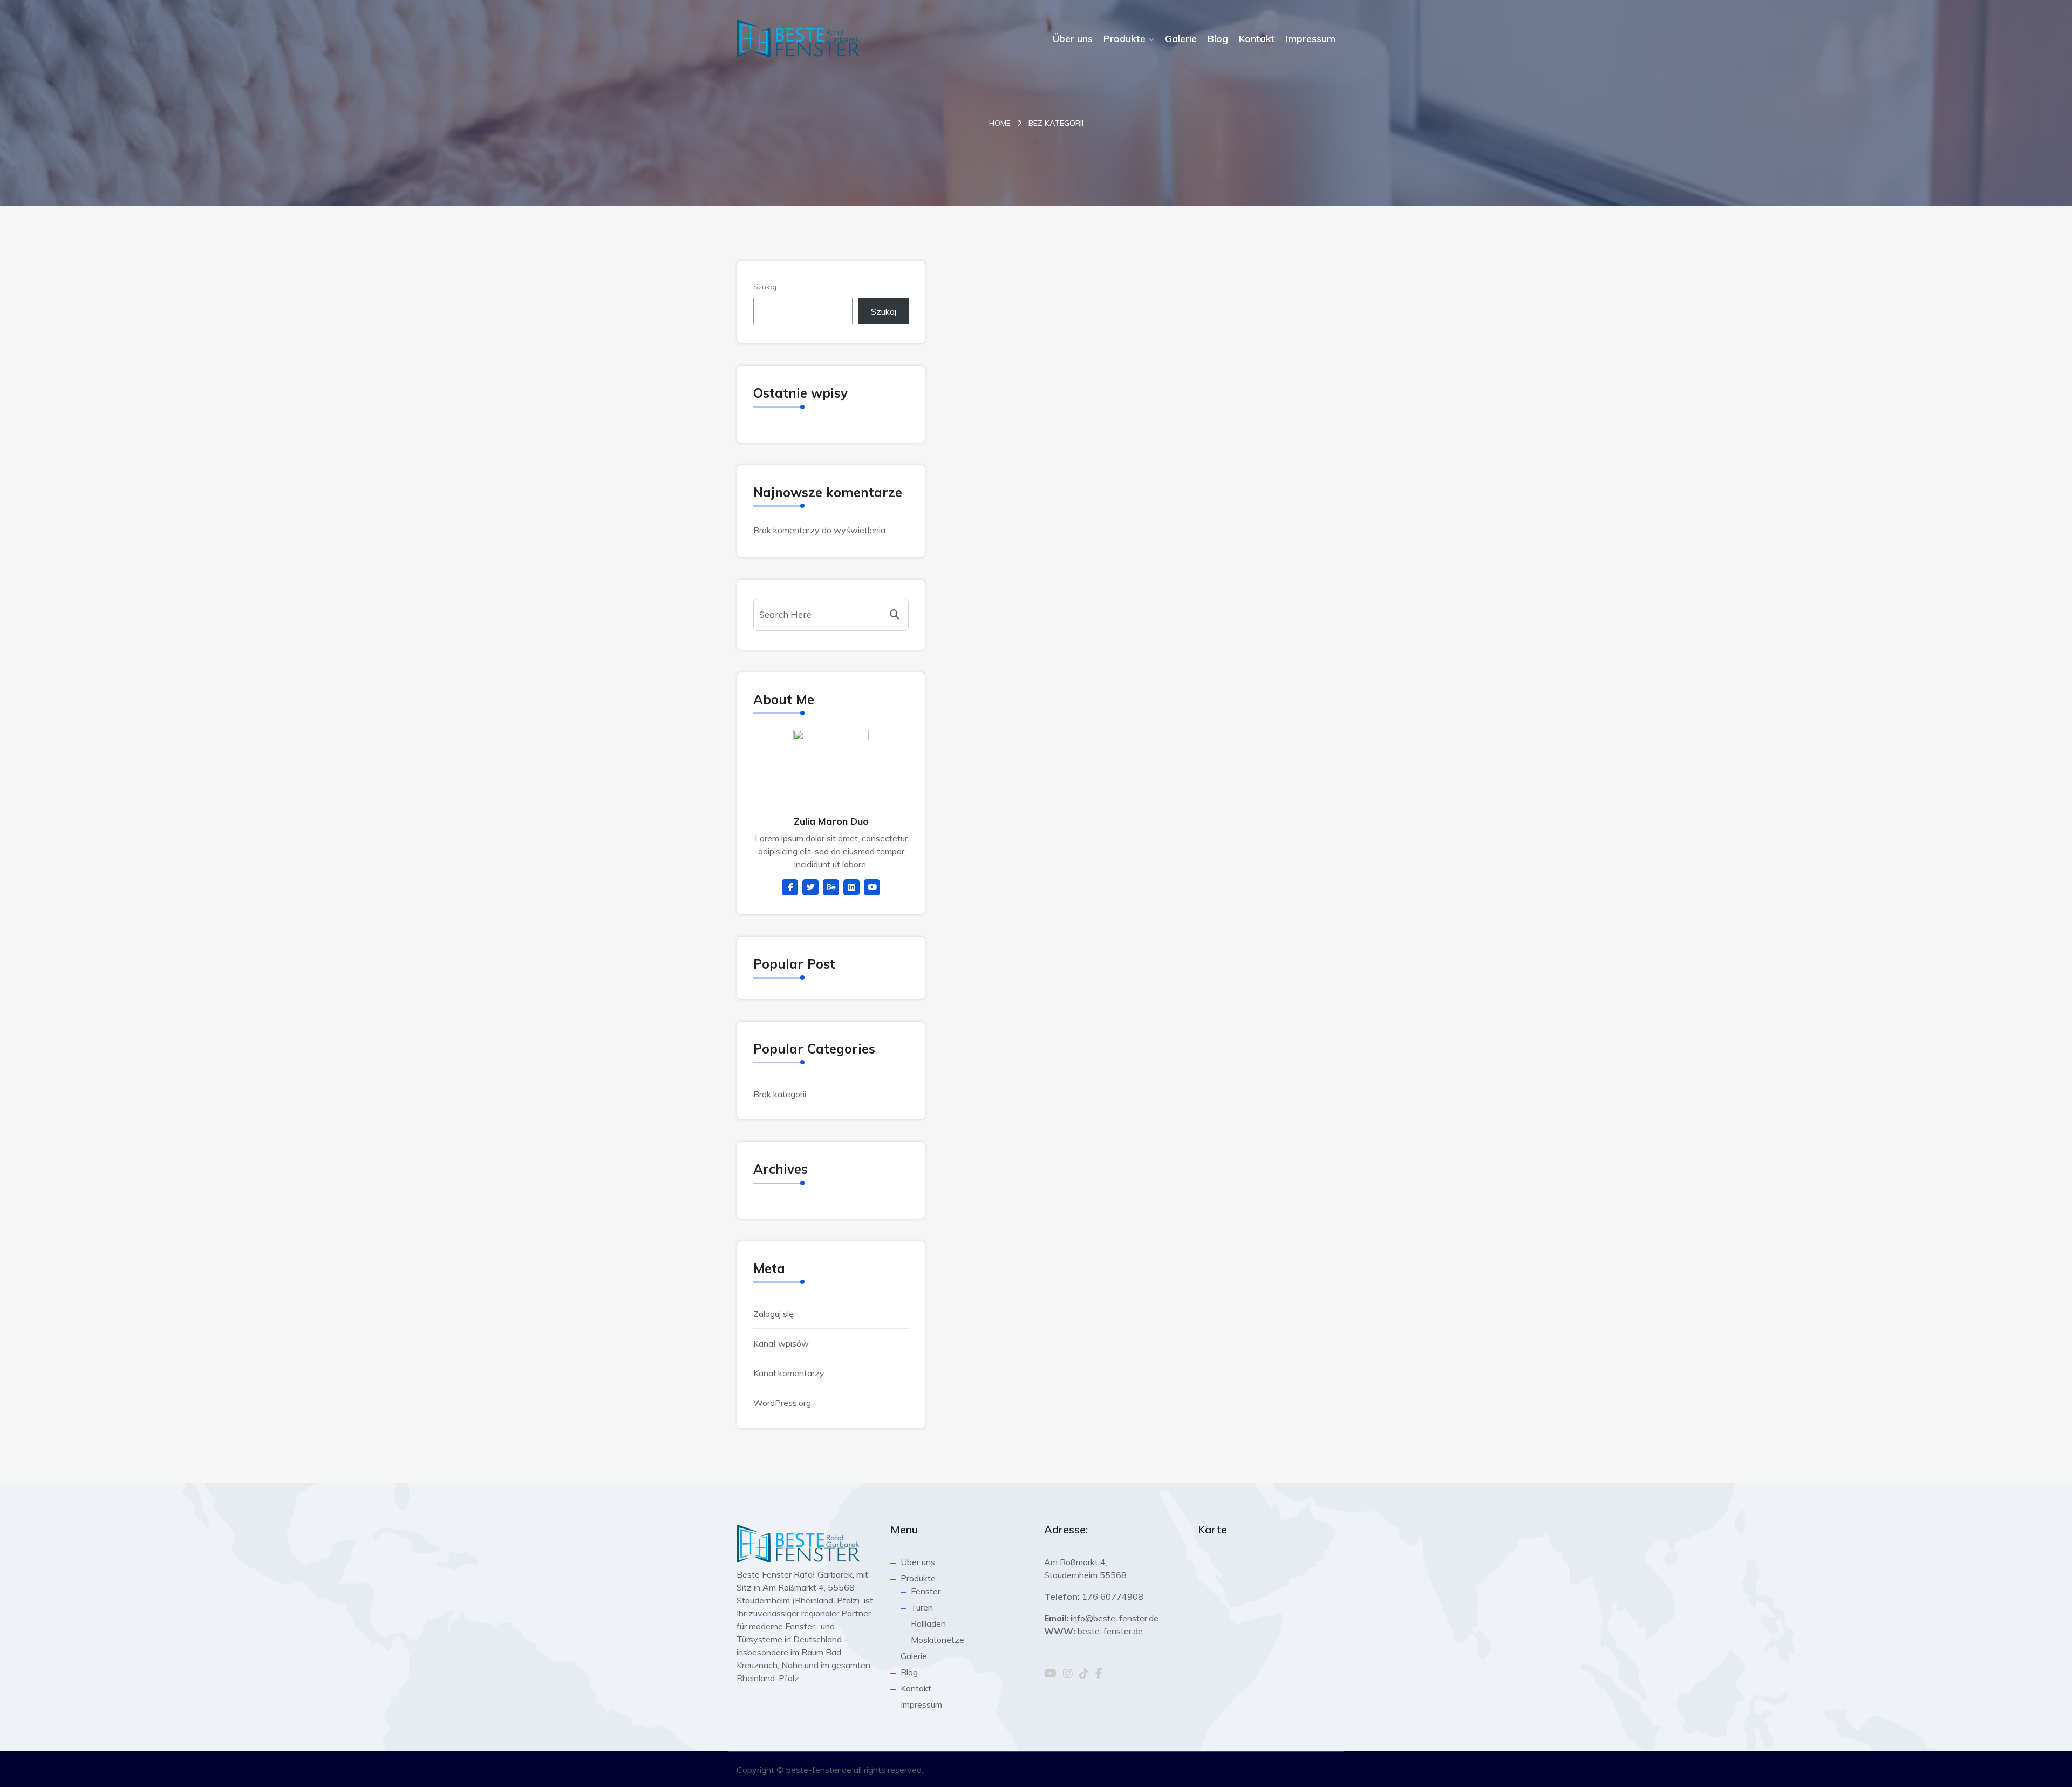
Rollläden (928, 1623)
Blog (1218, 39)
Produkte (1124, 39)
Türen (922, 1607)
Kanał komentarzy (789, 1373)
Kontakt (1257, 39)
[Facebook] (1099, 1674)
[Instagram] (1068, 1674)
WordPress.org (782, 1403)
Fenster (926, 1591)
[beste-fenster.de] (798, 38)
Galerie (1181, 39)
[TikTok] (1084, 1674)
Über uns (1073, 39)
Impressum (1311, 39)
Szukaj (765, 287)
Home (1000, 123)
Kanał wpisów (781, 1343)
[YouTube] (1050, 1674)
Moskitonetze (938, 1640)
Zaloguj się (773, 1314)
